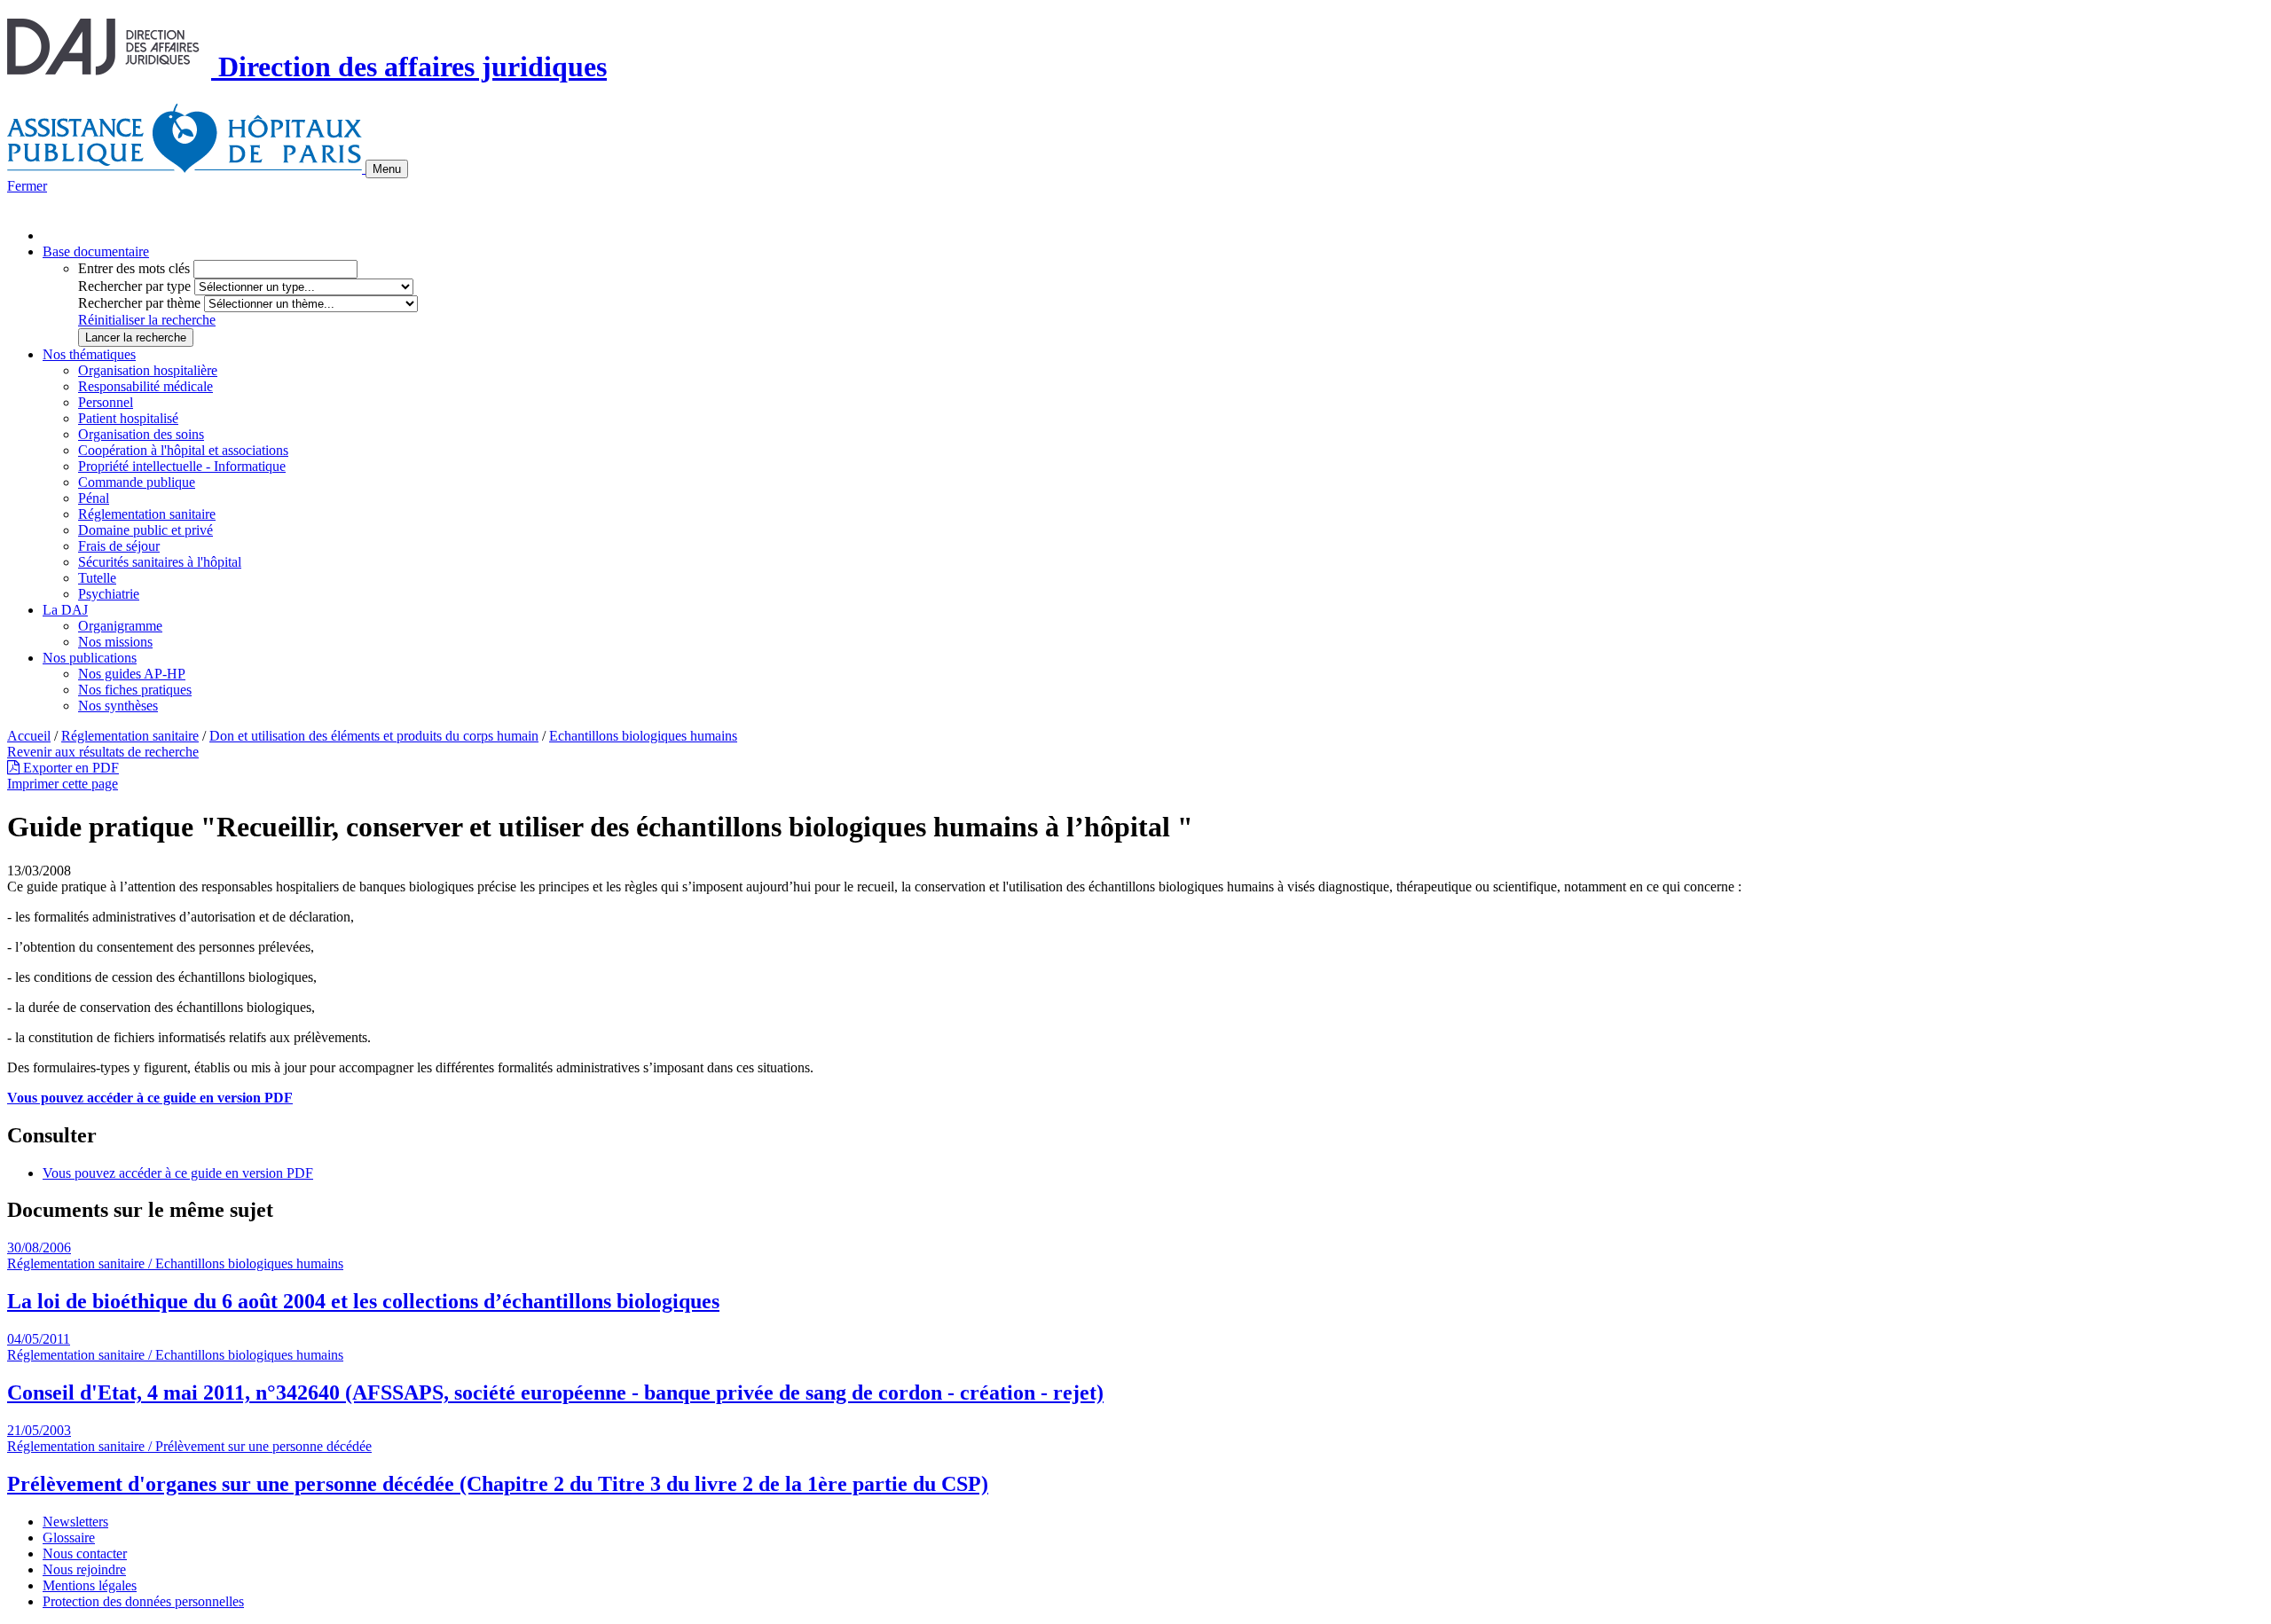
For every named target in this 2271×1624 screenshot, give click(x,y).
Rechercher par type (134, 286)
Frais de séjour (119, 546)
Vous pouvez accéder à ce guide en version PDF (150, 1098)
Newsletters (75, 1522)
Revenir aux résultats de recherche (103, 752)
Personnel (106, 402)
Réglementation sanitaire (147, 514)
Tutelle (97, 578)
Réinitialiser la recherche (147, 320)
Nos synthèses (118, 706)
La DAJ (65, 610)
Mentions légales (90, 1585)
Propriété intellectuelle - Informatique (182, 466)
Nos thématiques (89, 354)
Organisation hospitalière (148, 370)
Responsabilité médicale (145, 386)
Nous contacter (85, 1553)
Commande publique (137, 482)
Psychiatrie (109, 594)
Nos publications (90, 658)
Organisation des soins (141, 434)
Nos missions (115, 642)
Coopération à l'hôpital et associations (183, 450)
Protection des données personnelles (143, 1601)
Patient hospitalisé (128, 418)
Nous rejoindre (84, 1569)
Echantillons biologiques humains (643, 736)
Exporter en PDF (69, 768)
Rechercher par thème (139, 303)
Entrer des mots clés (134, 268)
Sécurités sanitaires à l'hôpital (160, 562)
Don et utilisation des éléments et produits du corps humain (374, 736)
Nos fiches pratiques (135, 690)
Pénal (94, 498)
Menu (387, 169)
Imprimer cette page (63, 784)
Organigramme (120, 626)
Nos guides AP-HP (132, 674)
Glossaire (69, 1538)
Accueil (29, 736)
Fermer (27, 186)
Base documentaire (96, 251)
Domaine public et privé (145, 530)
